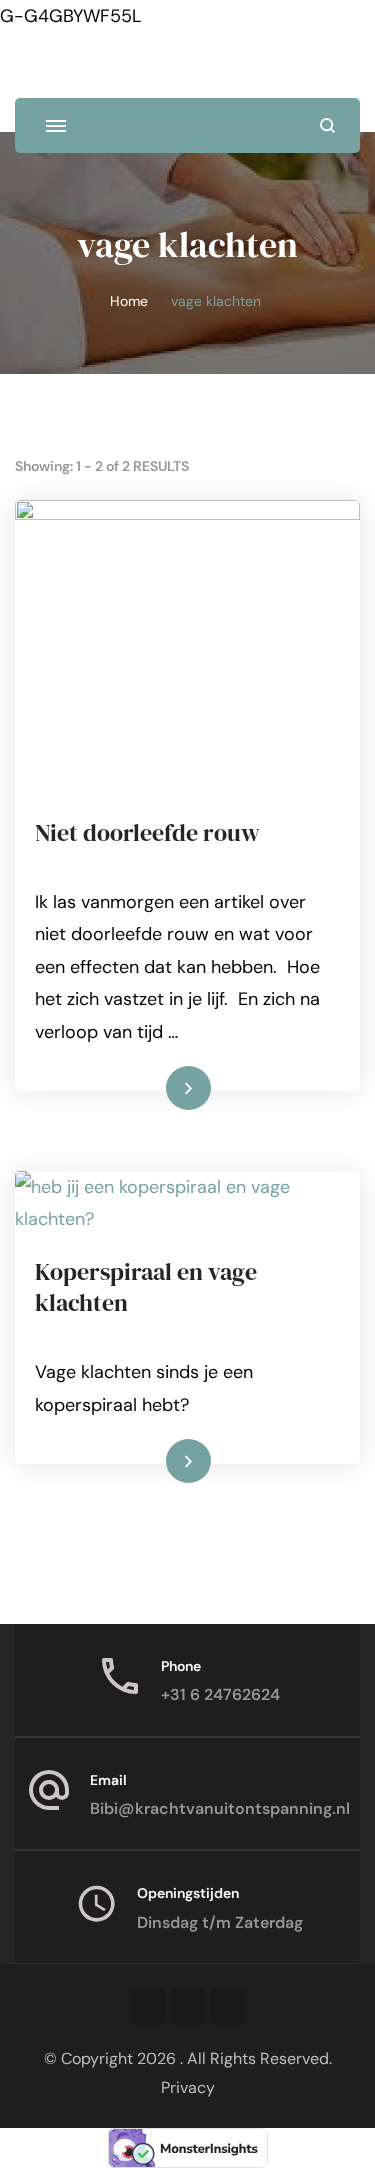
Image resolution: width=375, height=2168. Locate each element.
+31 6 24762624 (220, 1694)
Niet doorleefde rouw (147, 832)
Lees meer (157, 1087)
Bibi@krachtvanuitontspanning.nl (220, 1808)
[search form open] (327, 125)
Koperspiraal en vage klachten (146, 1287)
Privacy (188, 2087)
